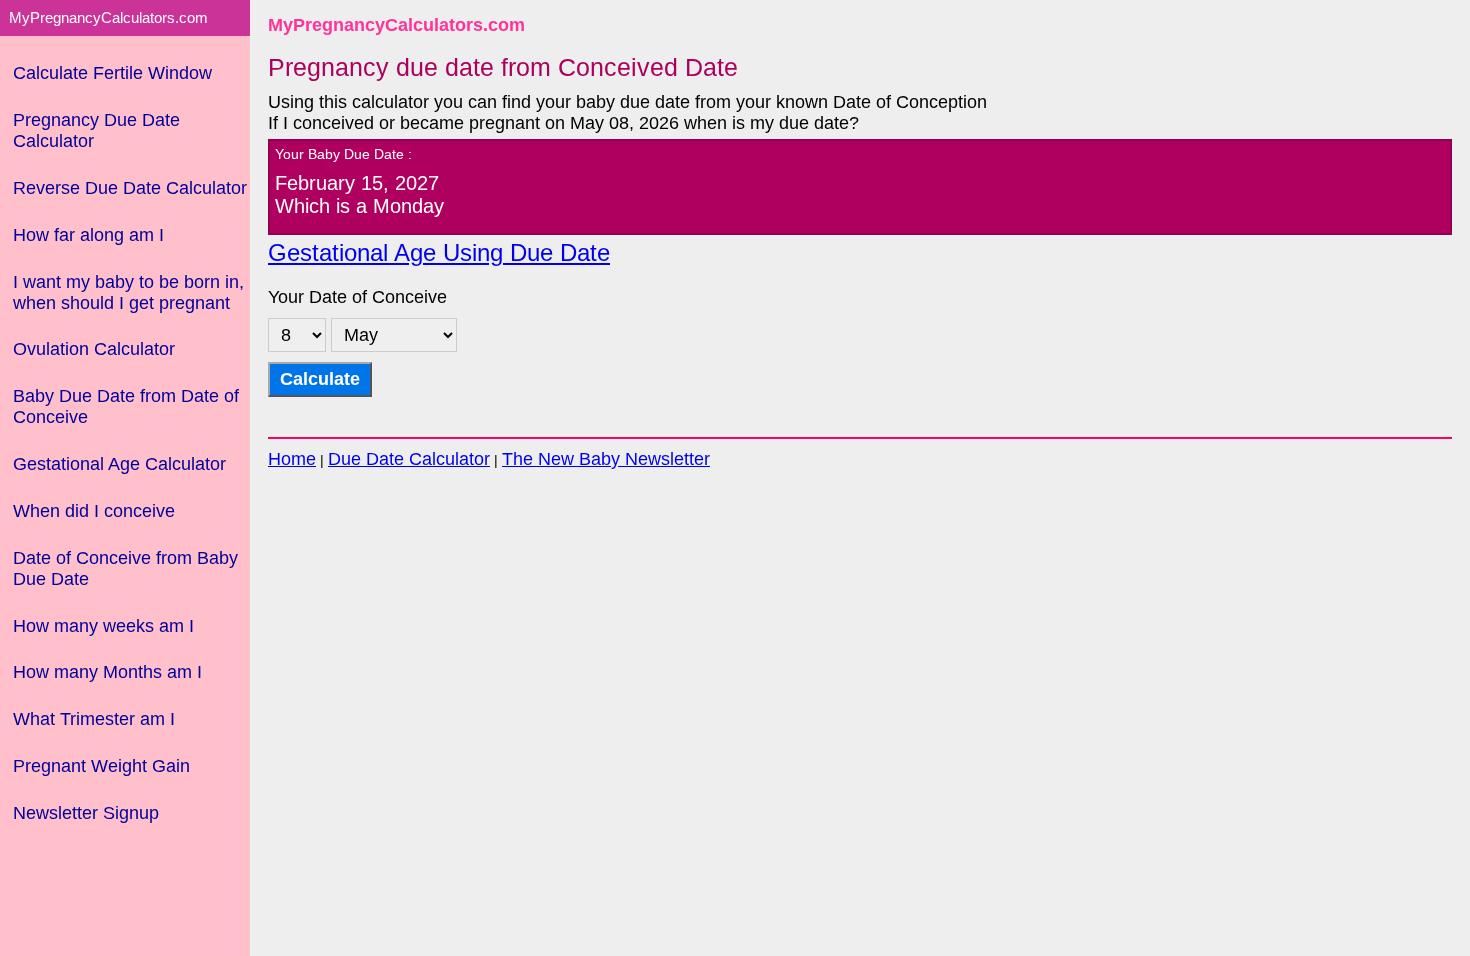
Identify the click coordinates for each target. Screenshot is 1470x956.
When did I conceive (94, 511)
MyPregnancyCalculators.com (396, 25)
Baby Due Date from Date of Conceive (126, 406)
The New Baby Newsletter (606, 459)
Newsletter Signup (86, 813)
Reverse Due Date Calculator (130, 188)
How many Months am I (107, 672)
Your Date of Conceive (357, 297)
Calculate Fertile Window (112, 73)
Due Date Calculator (409, 459)
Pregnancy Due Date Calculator (96, 130)
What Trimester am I (94, 719)
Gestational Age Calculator (119, 464)
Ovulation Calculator (94, 349)
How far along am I (88, 235)
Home (292, 459)
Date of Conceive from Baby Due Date (125, 568)
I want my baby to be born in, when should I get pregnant (128, 292)
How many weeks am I (103, 626)
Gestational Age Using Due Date (439, 253)
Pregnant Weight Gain (101, 766)
